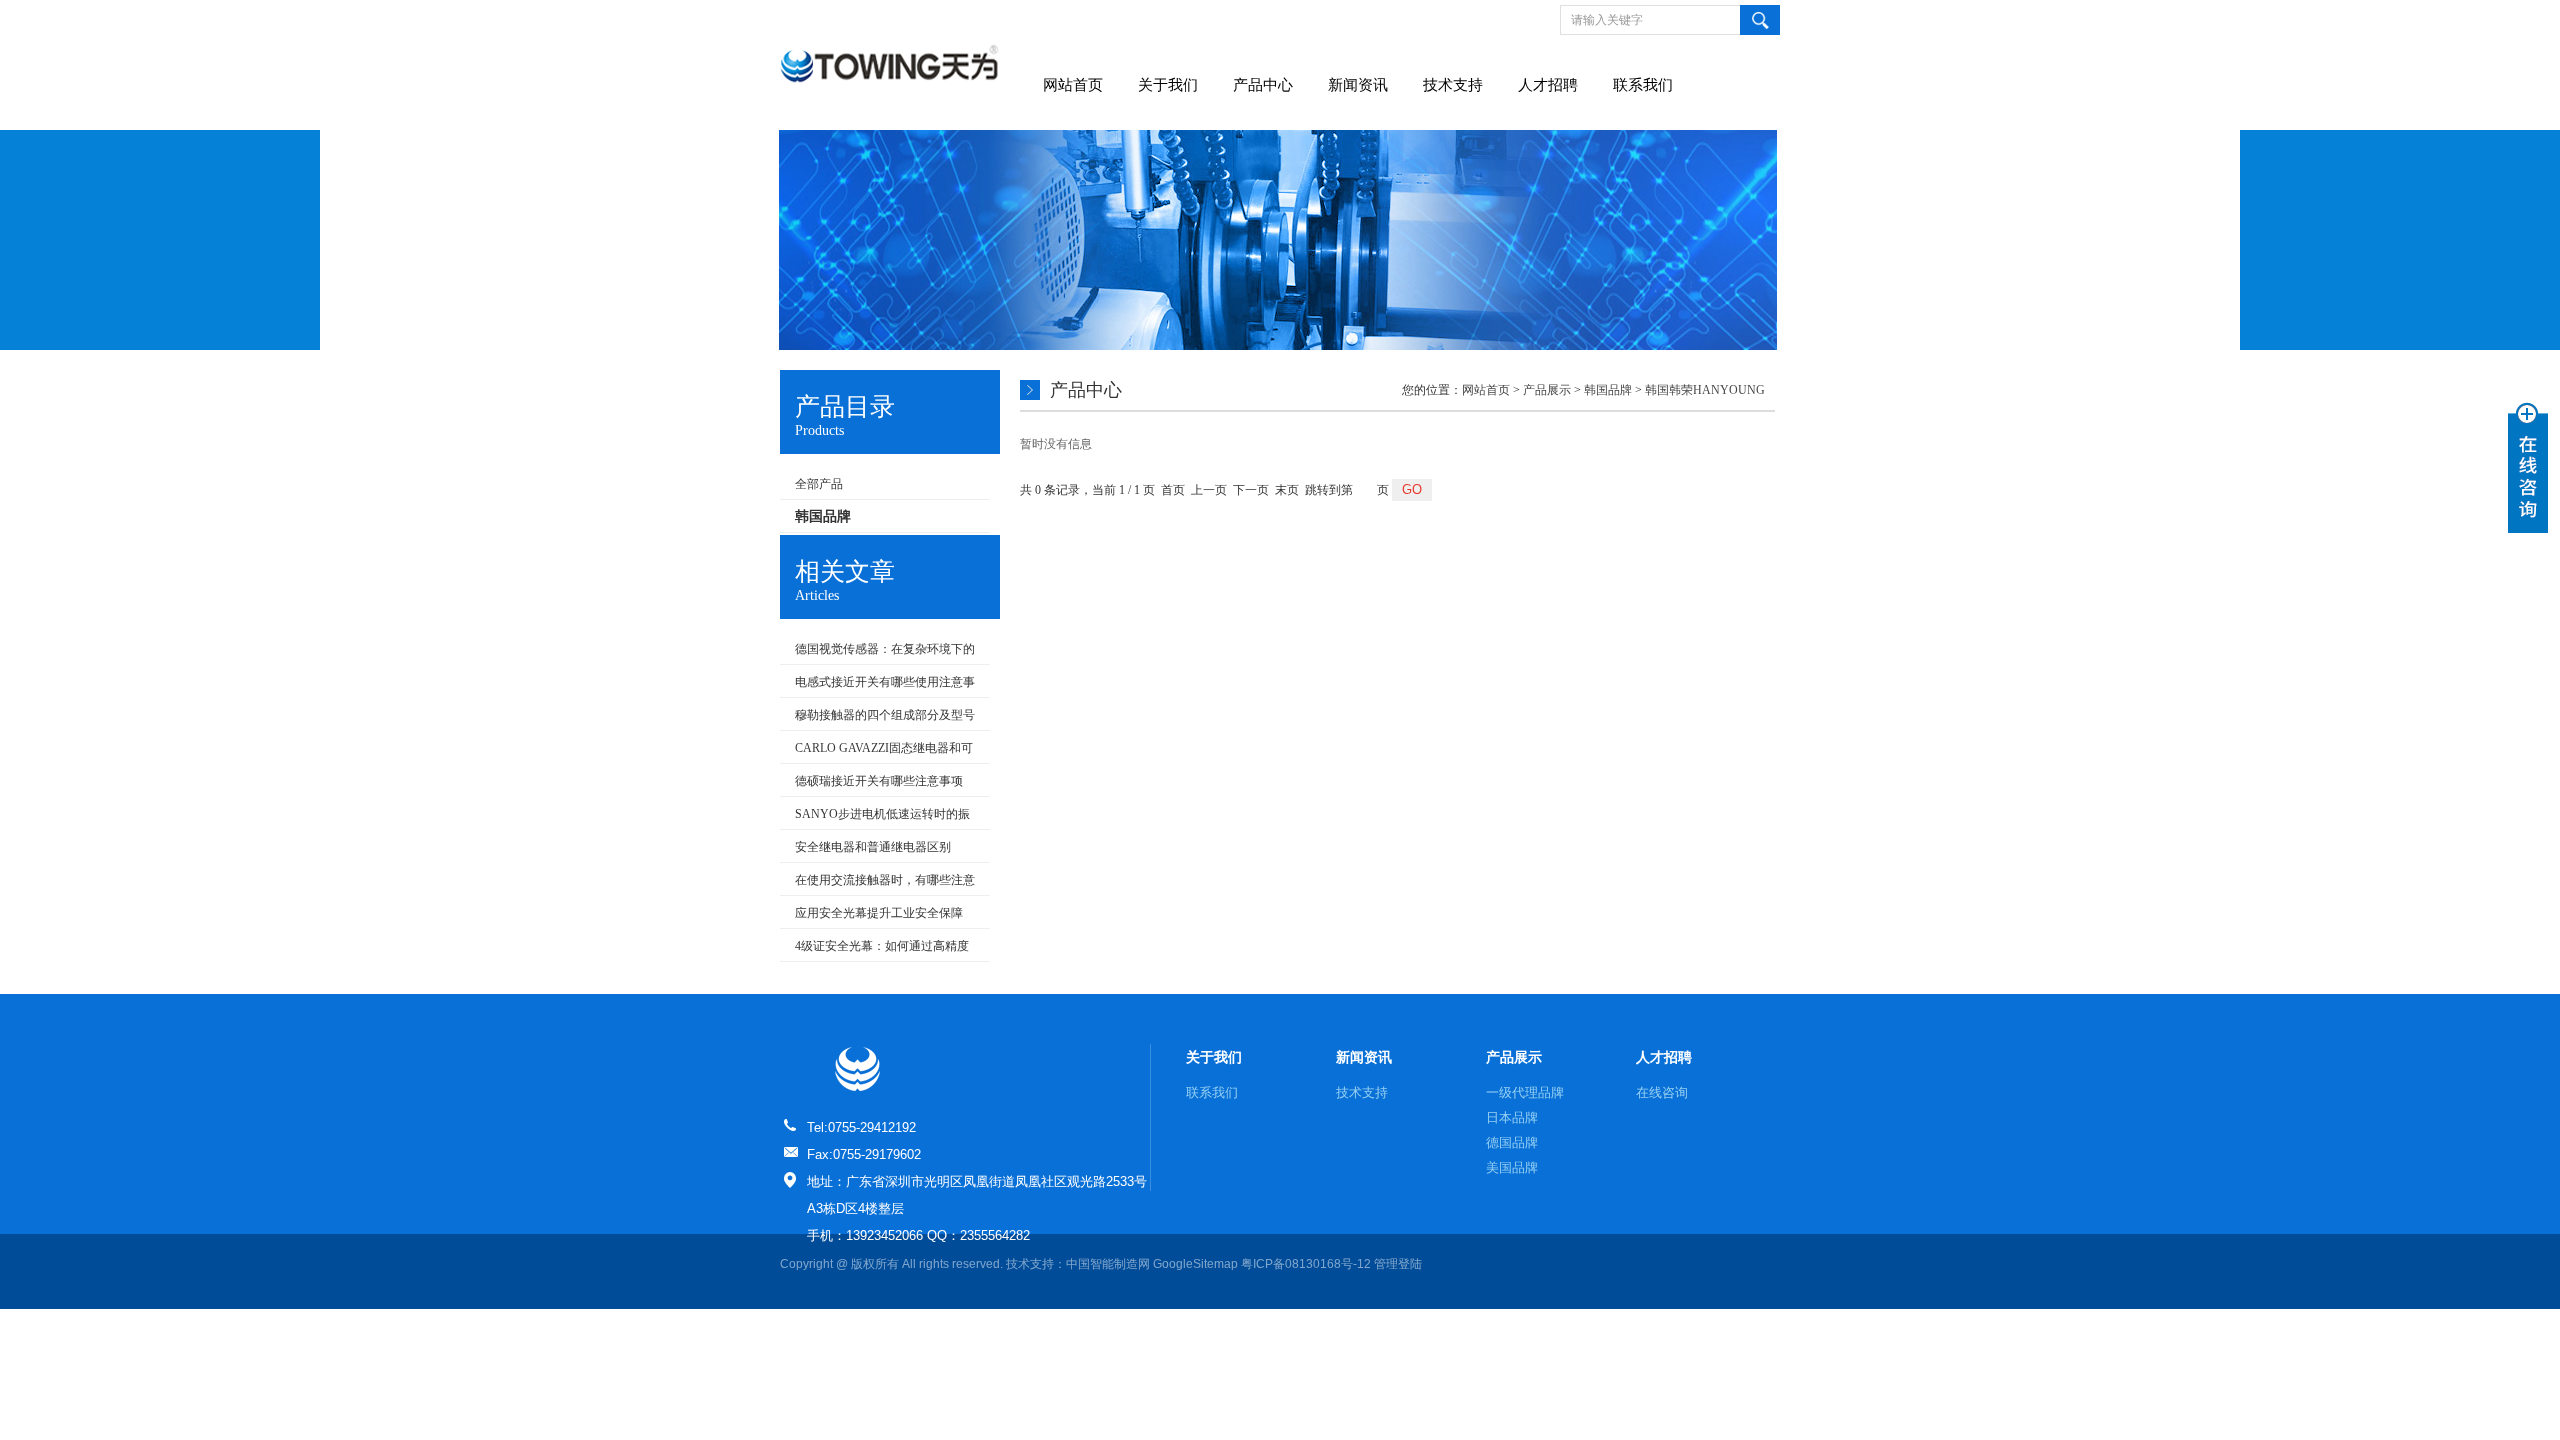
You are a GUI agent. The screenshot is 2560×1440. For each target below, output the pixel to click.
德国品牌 (1512, 1142)
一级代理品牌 (1525, 1092)
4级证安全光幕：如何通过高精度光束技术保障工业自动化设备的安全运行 (876, 950)
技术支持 (1453, 85)
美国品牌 (1512, 1167)
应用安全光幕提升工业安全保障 (879, 913)
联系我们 (1643, 85)
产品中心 (1263, 85)
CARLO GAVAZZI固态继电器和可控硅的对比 (876, 752)
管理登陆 (1398, 1264)
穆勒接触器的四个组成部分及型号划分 (877, 719)
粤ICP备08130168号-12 (1306, 1264)
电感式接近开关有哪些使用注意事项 (877, 686)
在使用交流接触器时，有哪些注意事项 (877, 884)
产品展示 (1547, 390)
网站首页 (1073, 85)
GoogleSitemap (1195, 1264)
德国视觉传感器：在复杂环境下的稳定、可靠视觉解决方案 (877, 653)
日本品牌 (1512, 1117)
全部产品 (819, 484)
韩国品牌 (1608, 390)
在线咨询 (1662, 1092)
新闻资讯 (1358, 85)
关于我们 (1168, 85)
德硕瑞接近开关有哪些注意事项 (879, 781)
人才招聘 (1548, 85)
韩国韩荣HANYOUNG (1705, 390)
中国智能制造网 (1108, 1264)
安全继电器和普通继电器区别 (873, 847)
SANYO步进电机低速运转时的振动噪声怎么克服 (875, 818)
